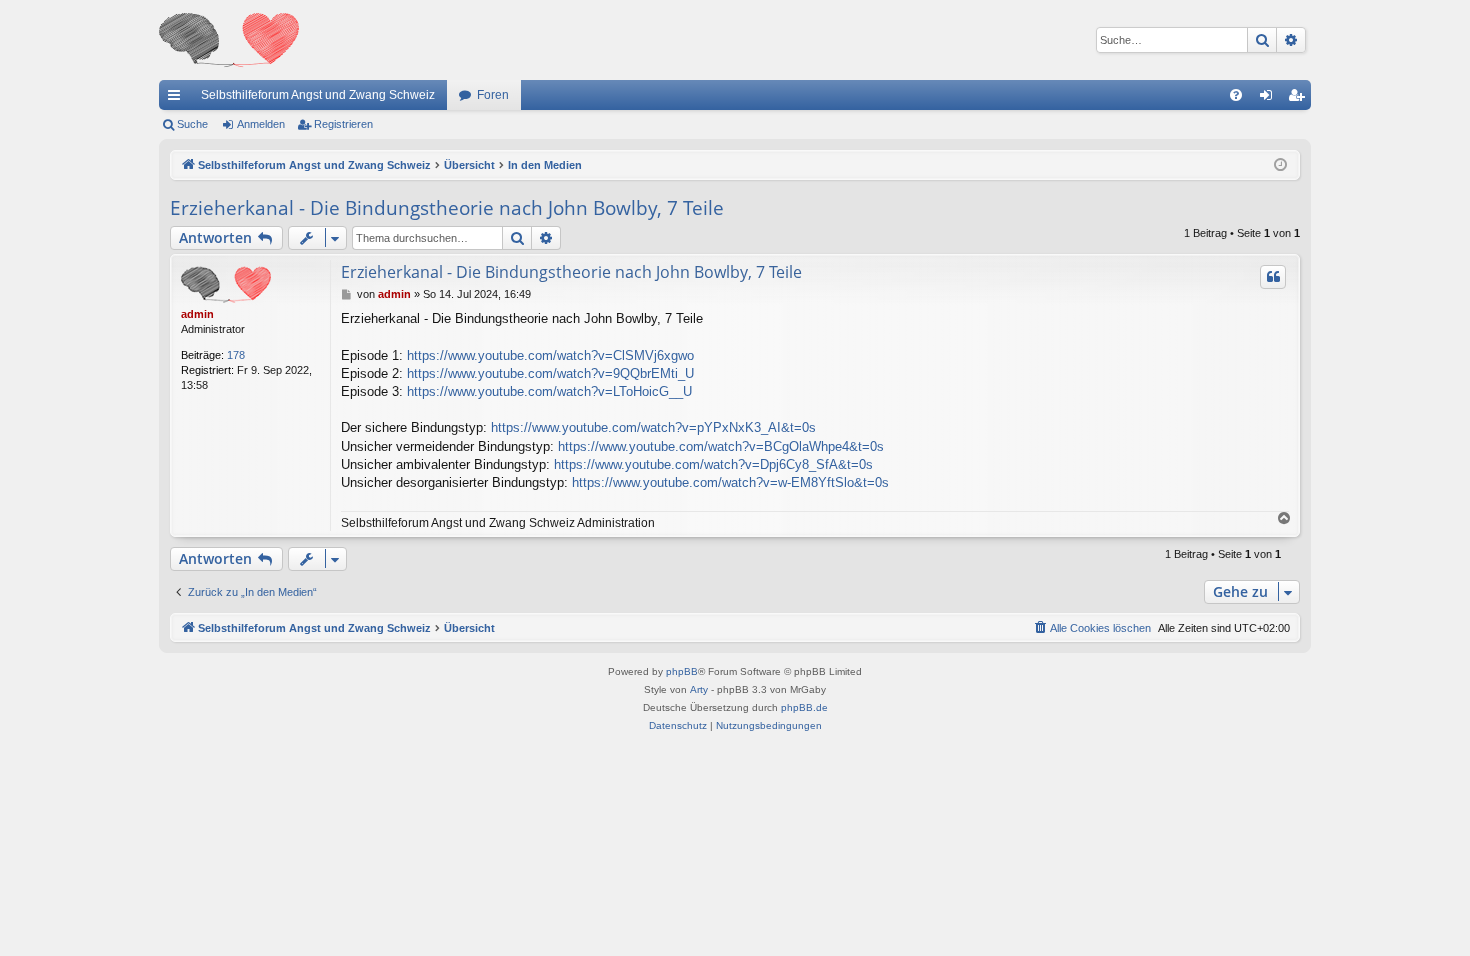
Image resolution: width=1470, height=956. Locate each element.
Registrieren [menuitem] (1300, 99)
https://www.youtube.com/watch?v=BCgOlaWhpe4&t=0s (721, 446)
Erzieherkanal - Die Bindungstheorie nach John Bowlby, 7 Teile (447, 208)
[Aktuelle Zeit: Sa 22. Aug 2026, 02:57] (1280, 165)
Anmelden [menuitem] (1270, 99)
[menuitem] (1236, 95)
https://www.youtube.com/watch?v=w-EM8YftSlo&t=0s (730, 482)
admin (197, 314)
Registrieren (343, 124)
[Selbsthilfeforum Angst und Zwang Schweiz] (229, 40)
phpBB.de (804, 707)
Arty (699, 689)
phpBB (682, 671)
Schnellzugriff (178, 99)
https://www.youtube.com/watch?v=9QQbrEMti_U (550, 373)
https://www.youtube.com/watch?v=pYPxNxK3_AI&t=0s (653, 427)
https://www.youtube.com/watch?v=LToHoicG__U (549, 391)
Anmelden (261, 124)
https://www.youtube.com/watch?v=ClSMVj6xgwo (550, 355)
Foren (493, 95)
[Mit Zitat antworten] (1273, 277)
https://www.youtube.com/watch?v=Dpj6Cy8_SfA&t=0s (713, 464)
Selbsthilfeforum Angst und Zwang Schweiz (318, 95)
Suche (192, 124)
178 (236, 355)
